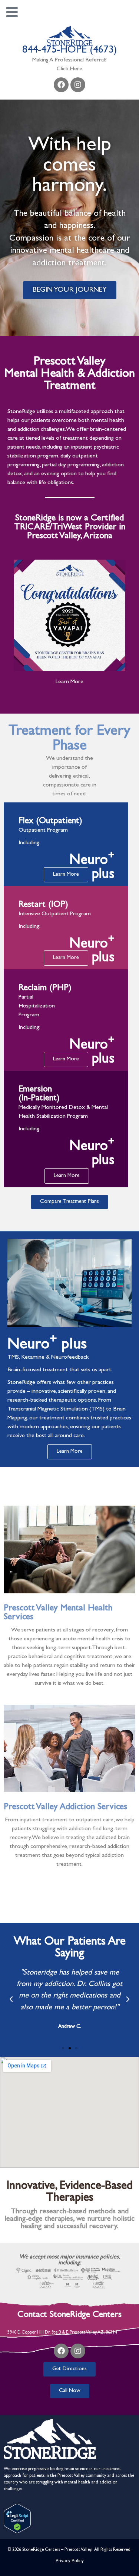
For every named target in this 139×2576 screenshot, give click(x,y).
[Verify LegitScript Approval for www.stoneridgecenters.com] (17, 2532)
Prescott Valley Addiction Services (65, 1808)
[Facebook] (61, 85)
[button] (11, 1999)
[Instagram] (78, 85)
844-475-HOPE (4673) (69, 51)
